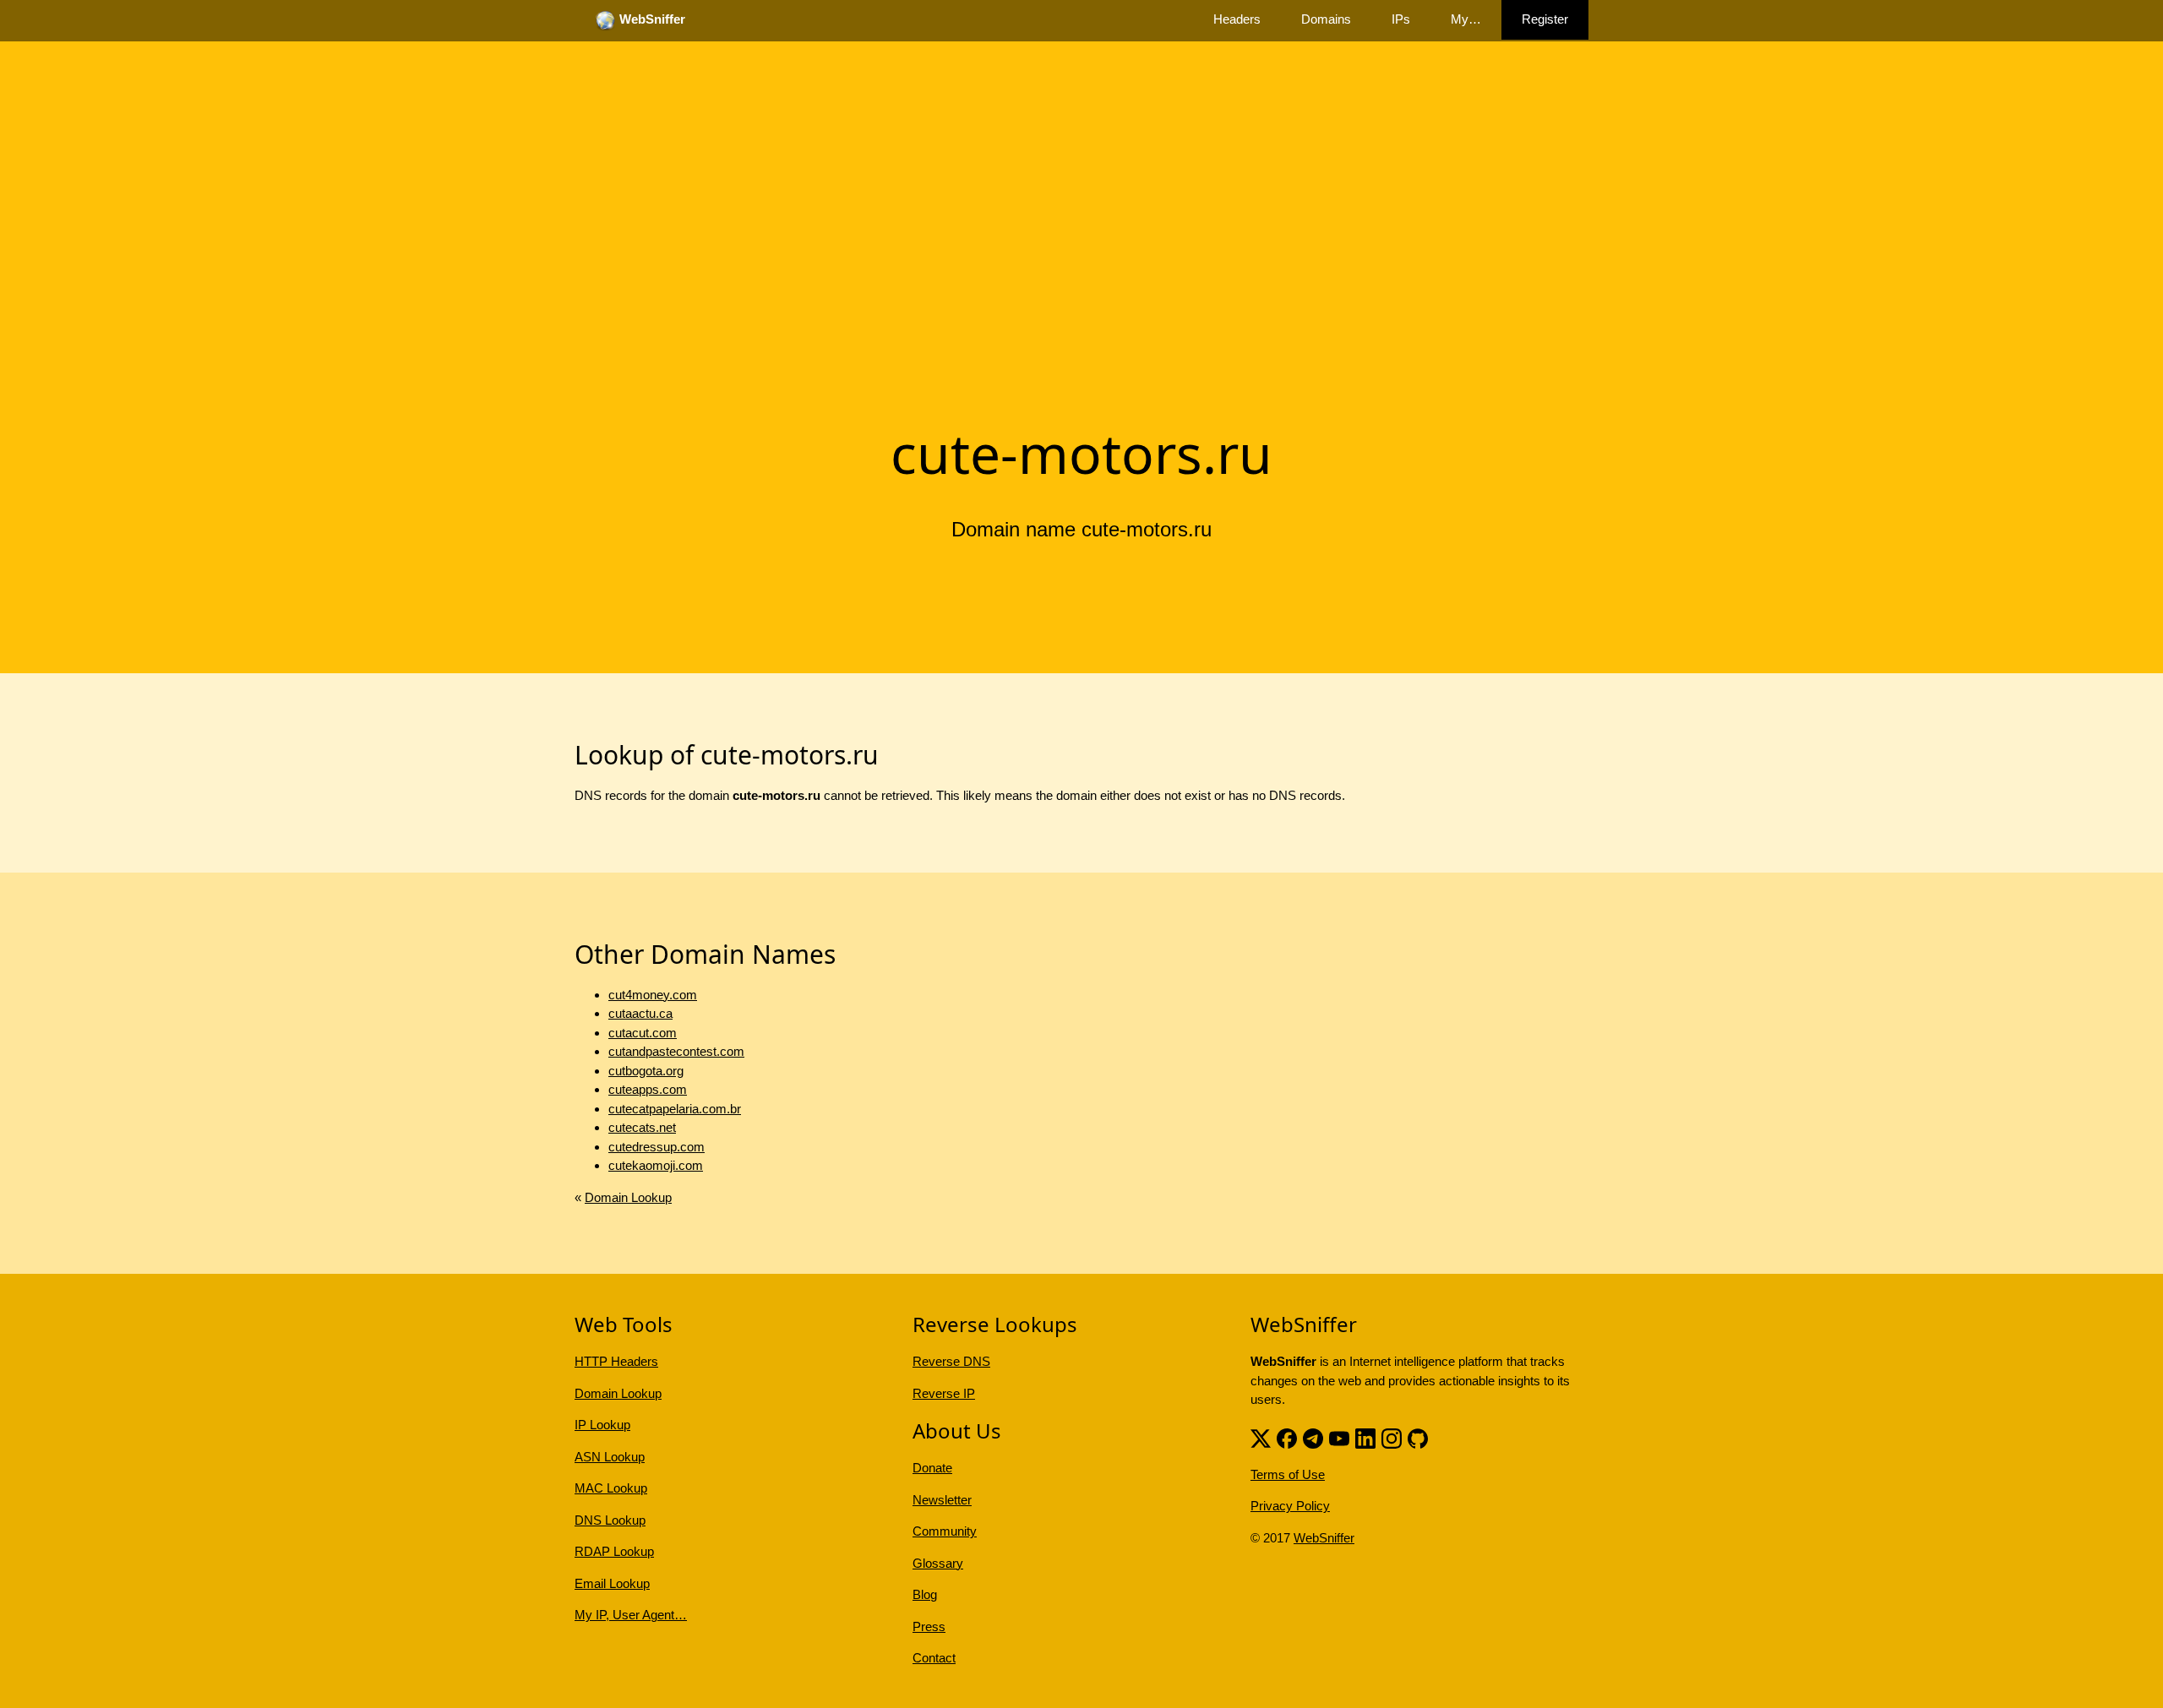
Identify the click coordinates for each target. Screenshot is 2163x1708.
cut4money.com (653, 995)
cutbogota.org (646, 1071)
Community (945, 1531)
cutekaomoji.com (656, 1165)
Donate (932, 1468)
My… (1466, 19)
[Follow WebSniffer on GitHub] (1418, 1437)
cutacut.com (643, 1033)
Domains (1326, 19)
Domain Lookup (628, 1197)
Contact (934, 1658)
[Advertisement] (1081, 281)
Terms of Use (1288, 1474)
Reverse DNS (951, 1361)
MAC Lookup (611, 1488)
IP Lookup (602, 1425)
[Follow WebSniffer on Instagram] (1392, 1437)
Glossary (938, 1563)
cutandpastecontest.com (676, 1051)
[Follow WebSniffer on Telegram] (1313, 1437)
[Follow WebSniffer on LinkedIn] (1365, 1437)
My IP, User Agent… (631, 1615)
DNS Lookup (610, 1520)
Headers (1237, 19)
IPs (1401, 19)
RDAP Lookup (614, 1551)
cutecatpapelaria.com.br (675, 1109)
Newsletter (942, 1500)
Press (929, 1626)
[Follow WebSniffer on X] (1261, 1437)
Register (1545, 19)
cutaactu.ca (640, 1013)
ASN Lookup (610, 1457)
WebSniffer (1324, 1538)
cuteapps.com (648, 1089)
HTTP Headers (616, 1361)
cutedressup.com (657, 1147)
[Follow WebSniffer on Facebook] (1287, 1437)
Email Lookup (612, 1583)
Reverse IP (944, 1393)
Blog (925, 1594)
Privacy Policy (1290, 1506)
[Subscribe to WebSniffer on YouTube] (1339, 1437)
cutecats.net (642, 1127)
